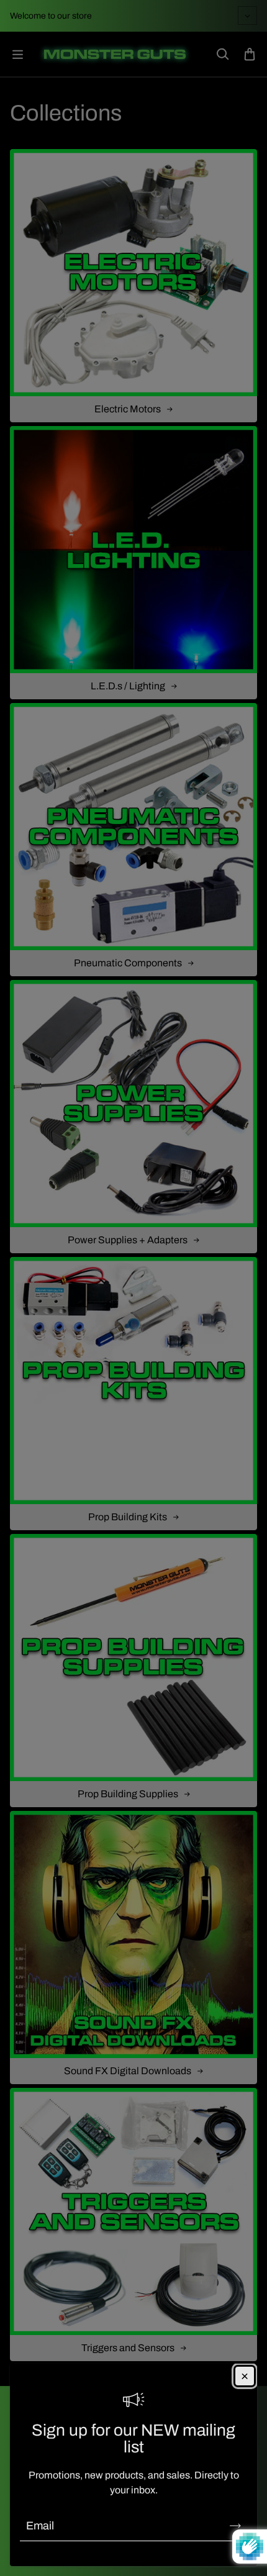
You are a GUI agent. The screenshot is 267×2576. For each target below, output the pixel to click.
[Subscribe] (235, 2526)
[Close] (245, 2376)
